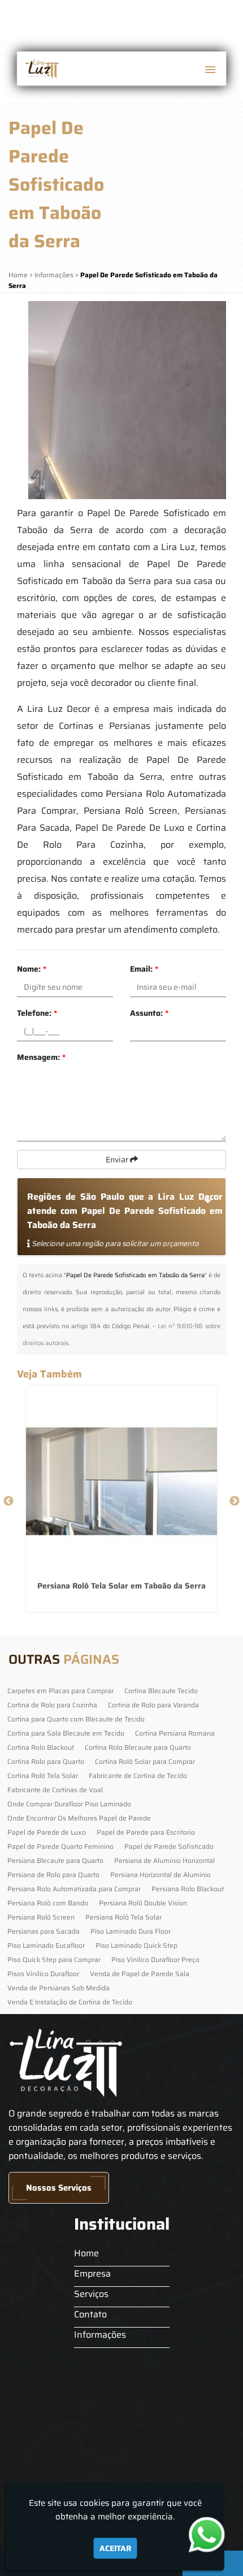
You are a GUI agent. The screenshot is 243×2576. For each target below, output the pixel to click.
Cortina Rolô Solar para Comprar (145, 1761)
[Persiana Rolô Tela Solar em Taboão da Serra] (121, 1481)
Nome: (32, 969)
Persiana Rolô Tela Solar (123, 1917)
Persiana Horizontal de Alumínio (160, 1875)
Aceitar (115, 2548)
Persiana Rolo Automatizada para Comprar (74, 1889)
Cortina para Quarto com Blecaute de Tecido (76, 1719)
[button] (210, 70)
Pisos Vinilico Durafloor (43, 1974)
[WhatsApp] (212, 2534)
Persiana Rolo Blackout (188, 1889)
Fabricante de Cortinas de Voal (55, 1790)
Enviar (118, 1160)
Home (86, 2253)
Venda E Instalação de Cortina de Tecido (70, 2002)
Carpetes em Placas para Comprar (60, 1691)
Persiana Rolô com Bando (48, 1903)
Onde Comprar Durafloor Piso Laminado (69, 1804)
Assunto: (149, 1013)
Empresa (92, 2274)
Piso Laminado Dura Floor (131, 1931)
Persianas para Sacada (44, 1931)
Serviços (91, 2294)
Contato (90, 2314)
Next (235, 1501)
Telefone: (37, 1013)
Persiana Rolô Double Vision (143, 1903)
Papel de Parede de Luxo (47, 1832)
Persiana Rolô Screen (41, 1917)
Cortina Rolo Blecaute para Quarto (138, 1747)
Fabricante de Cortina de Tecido (138, 1776)
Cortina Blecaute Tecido (161, 1691)
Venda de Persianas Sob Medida (58, 1988)
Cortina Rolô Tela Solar (43, 1776)
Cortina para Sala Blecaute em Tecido (66, 1733)
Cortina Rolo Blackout (41, 1747)
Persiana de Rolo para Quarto (53, 1875)
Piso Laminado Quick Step (136, 1945)
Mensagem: (41, 1057)
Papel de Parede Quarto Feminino (60, 1846)
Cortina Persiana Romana (175, 1733)
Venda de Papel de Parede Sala (140, 1974)
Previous (8, 1501)
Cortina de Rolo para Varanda (153, 1705)
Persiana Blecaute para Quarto (55, 1860)
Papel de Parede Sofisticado (169, 1846)
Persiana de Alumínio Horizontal (164, 1860)
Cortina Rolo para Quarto (46, 1761)
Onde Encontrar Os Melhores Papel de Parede (79, 1818)
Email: (144, 969)
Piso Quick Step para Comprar (54, 1959)
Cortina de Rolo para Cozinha (52, 1705)
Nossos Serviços (59, 2188)
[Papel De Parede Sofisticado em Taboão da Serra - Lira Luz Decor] (41, 68)
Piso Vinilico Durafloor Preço (155, 1959)
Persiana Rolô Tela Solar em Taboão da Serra (121, 1586)
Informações (100, 2335)
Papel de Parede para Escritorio (146, 1832)
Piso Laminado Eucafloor (46, 1945)
